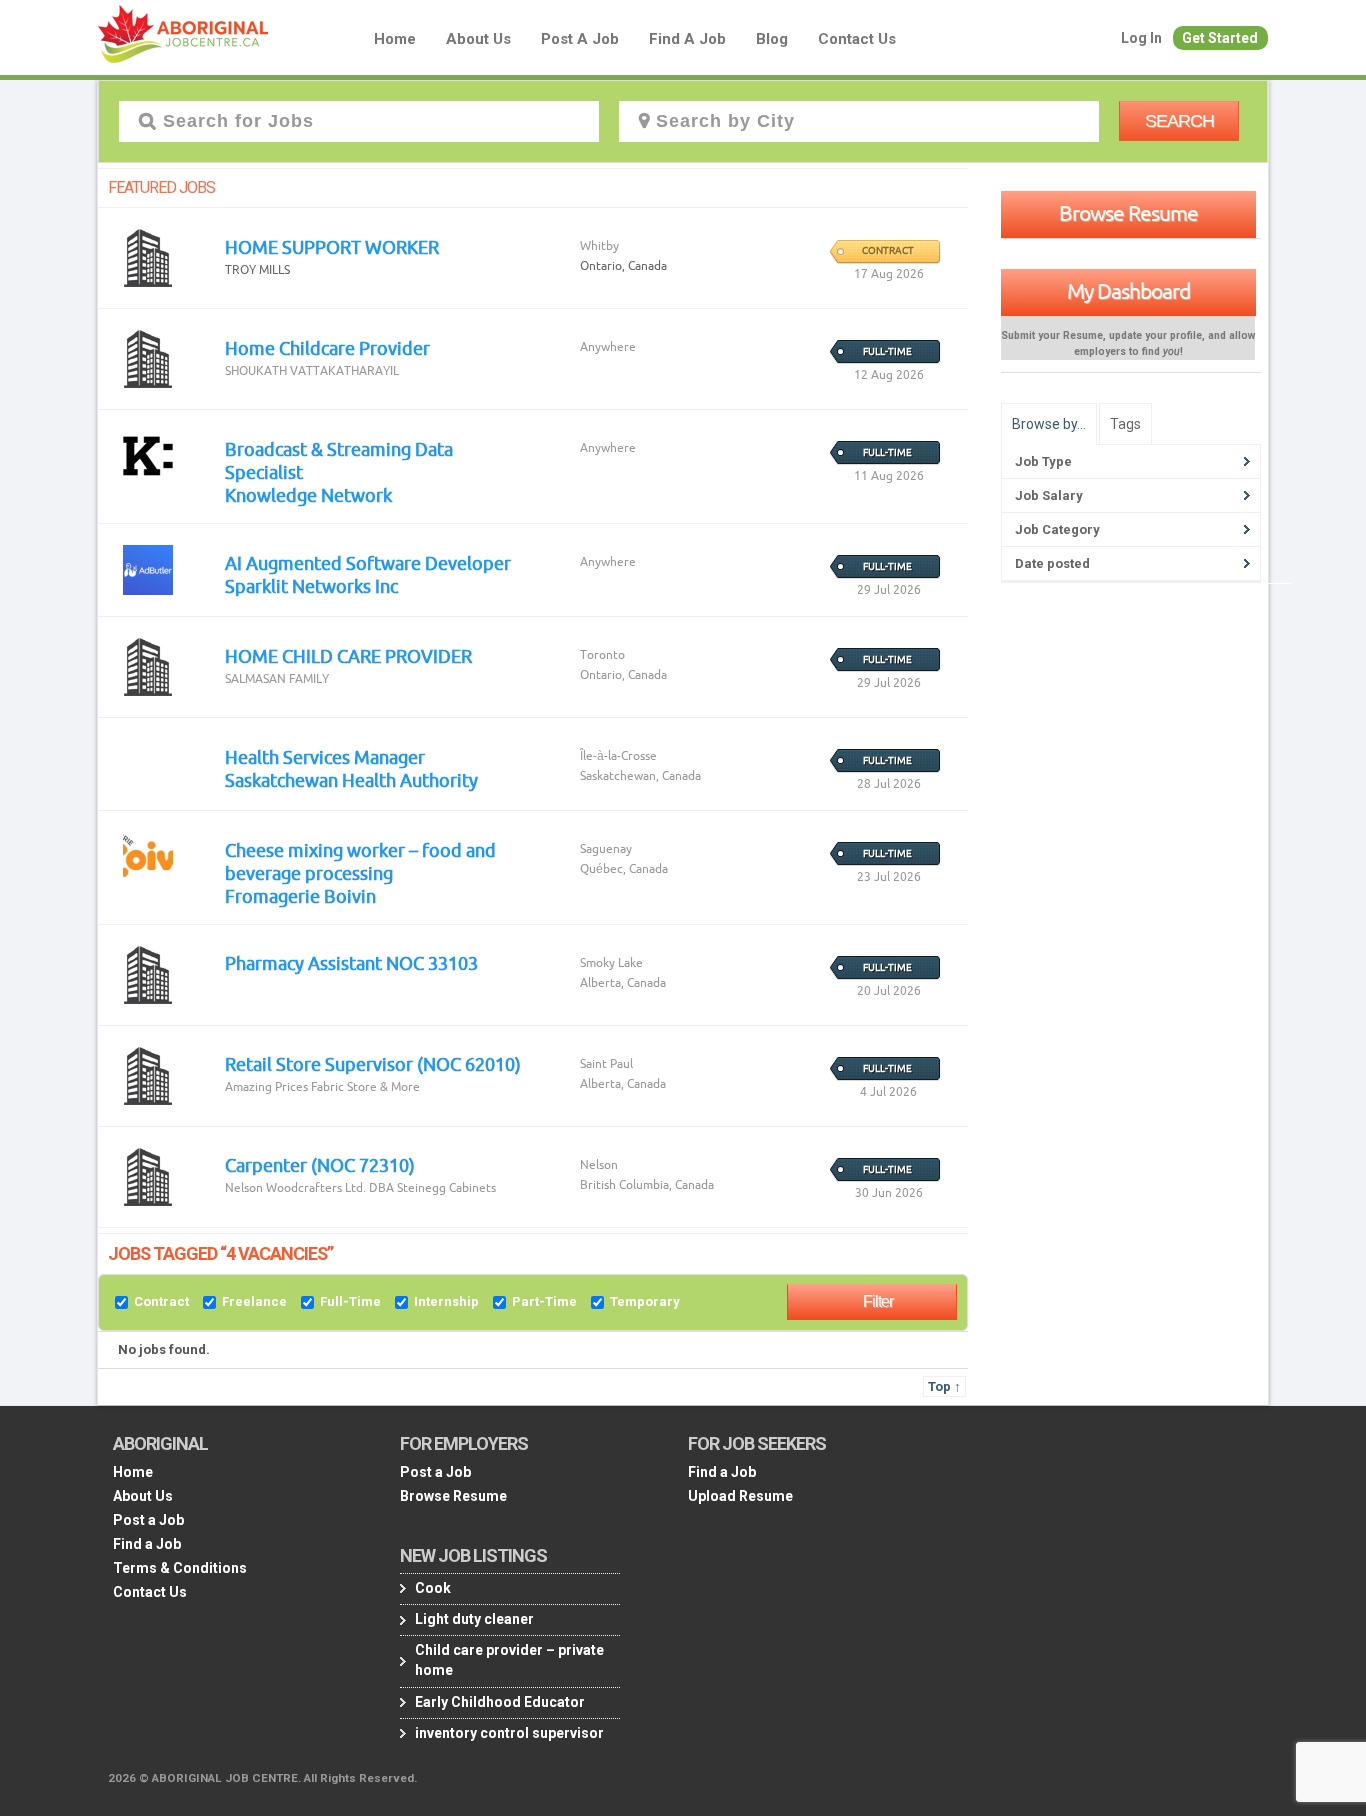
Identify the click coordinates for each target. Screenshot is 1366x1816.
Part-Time (544, 1301)
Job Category (1057, 529)
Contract (161, 1301)
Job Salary (1049, 495)
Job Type (1043, 461)
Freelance (254, 1301)
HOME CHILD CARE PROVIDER (348, 656)
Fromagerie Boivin (300, 896)
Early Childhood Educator (500, 1702)
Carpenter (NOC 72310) (320, 1165)
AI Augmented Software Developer (368, 563)
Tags (1125, 424)
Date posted (1052, 563)
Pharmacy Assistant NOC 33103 (351, 963)
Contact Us (857, 39)
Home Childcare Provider (327, 348)
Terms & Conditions (180, 1568)
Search (1179, 121)
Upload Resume (740, 1496)
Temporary (645, 1301)
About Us (478, 39)
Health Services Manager (325, 757)
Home (395, 39)
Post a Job (580, 39)
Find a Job (687, 39)
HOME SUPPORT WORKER (332, 247)
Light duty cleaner (474, 1619)
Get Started (1220, 38)
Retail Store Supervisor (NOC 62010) (373, 1064)
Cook (433, 1588)
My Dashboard (1128, 291)
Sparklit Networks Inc (311, 586)
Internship (446, 1301)
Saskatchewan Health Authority (351, 780)
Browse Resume (1128, 213)
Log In (1141, 38)
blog (772, 39)
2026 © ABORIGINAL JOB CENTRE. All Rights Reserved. (262, 1778)
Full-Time (350, 1301)
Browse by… (1049, 424)
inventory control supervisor (509, 1733)
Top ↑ (944, 1386)
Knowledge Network (308, 495)
